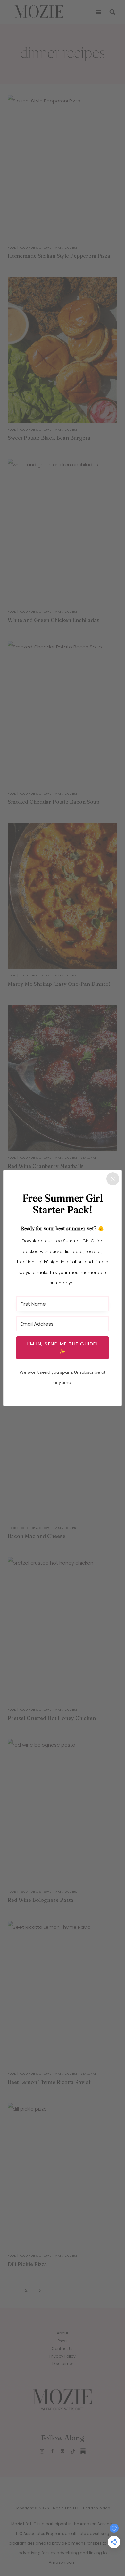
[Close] (113, 1179)
